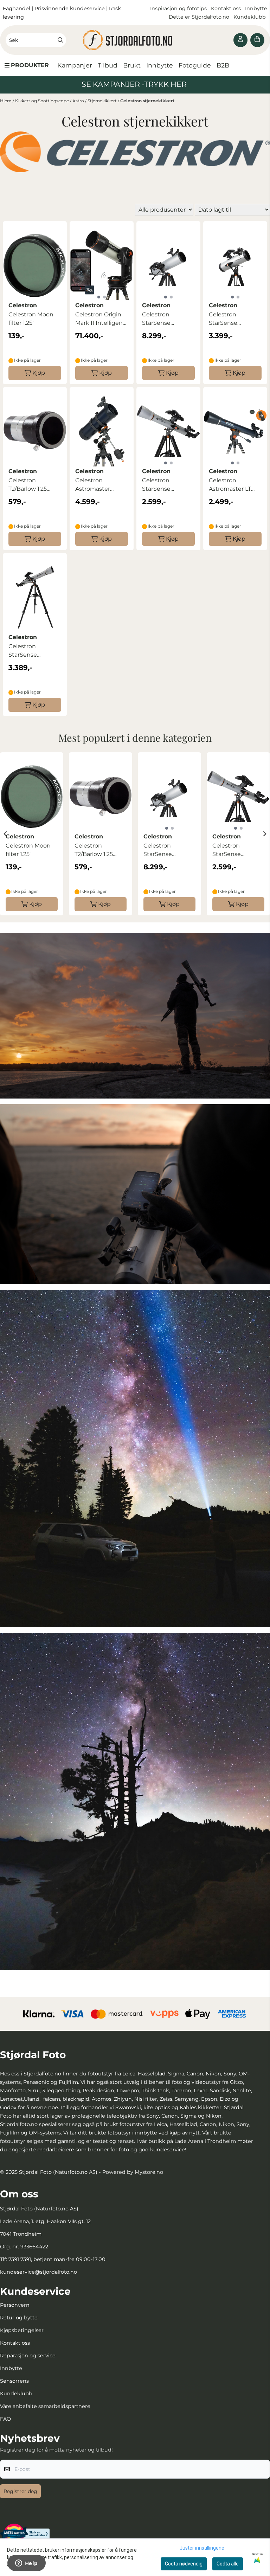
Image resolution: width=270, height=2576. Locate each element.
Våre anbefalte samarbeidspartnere (45, 2406)
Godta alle (228, 2564)
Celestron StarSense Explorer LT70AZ (165, 485)
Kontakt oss (226, 8)
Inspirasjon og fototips (178, 8)
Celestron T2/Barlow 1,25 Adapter (28, 485)
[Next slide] (264, 834)
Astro (79, 101)
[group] (32, 834)
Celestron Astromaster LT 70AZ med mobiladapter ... (230, 485)
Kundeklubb (250, 17)
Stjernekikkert (103, 101)
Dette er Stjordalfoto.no (200, 17)
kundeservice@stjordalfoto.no (38, 2272)
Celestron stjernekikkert (147, 101)
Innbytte (256, 8)
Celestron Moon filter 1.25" (31, 319)
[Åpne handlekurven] (257, 40)
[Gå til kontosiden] (240, 40)
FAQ (5, 2419)
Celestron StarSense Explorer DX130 (163, 319)
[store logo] (135, 40)
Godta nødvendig (184, 2564)
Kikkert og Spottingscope (43, 101)
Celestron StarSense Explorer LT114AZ (232, 319)
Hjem (6, 101)
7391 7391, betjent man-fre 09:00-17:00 (57, 2259)
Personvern (15, 2305)
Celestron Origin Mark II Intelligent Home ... (100, 319)
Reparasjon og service (28, 2356)
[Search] (60, 40)
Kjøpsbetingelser (22, 2330)
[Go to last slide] (6, 834)
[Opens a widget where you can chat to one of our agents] (26, 2564)
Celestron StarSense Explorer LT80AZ (31, 651)
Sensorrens (14, 2381)
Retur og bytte (19, 2318)
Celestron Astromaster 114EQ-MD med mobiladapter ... (97, 485)
